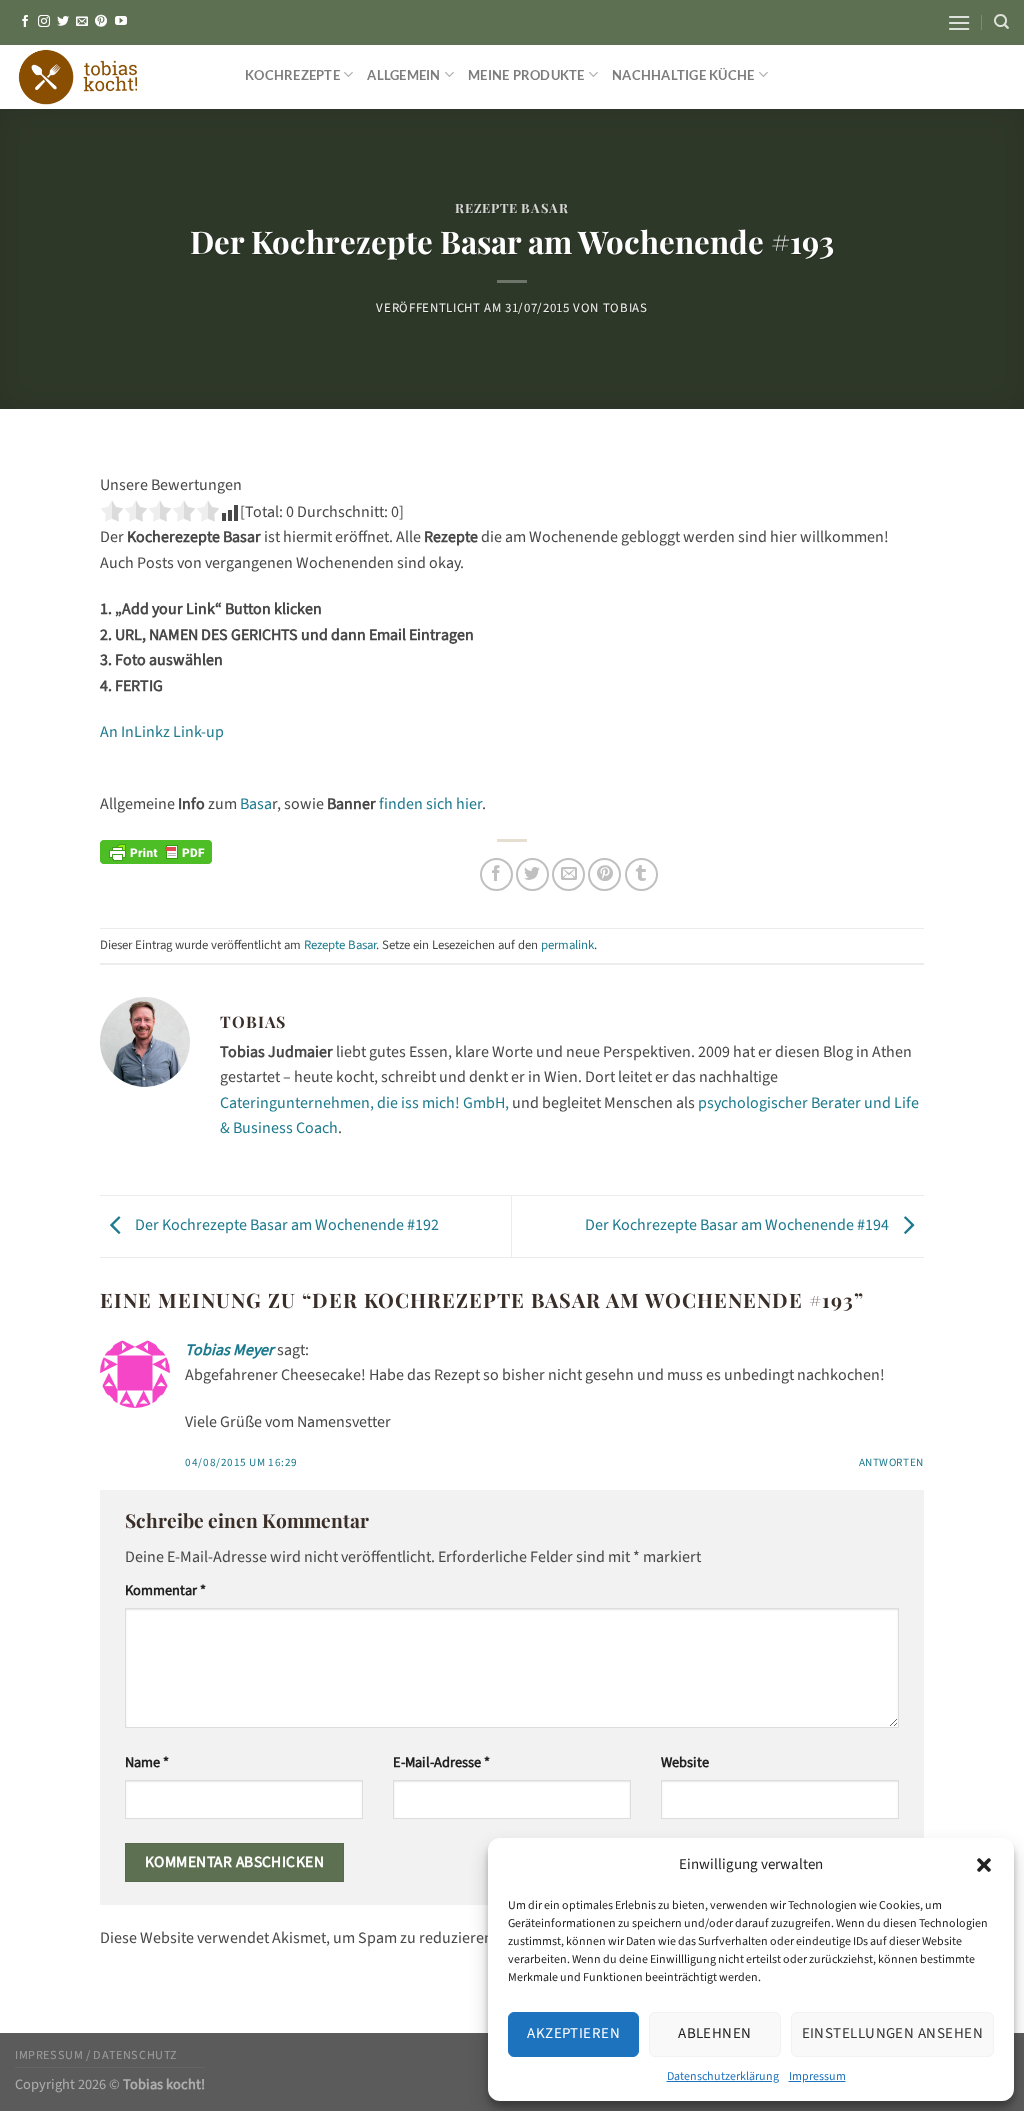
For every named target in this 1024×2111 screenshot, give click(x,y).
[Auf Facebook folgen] (25, 22)
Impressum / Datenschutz (96, 2055)
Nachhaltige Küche (683, 75)
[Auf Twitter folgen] (63, 22)
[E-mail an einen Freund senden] (568, 874)
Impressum (817, 2076)
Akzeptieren (573, 2033)
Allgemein (403, 75)
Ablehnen (715, 2033)
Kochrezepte (292, 75)
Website (685, 1762)
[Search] (1001, 22)
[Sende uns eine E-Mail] (82, 22)
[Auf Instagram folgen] (44, 22)
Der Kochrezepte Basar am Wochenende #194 (738, 1225)
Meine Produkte (526, 75)
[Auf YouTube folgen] (121, 22)
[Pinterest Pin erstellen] (604, 874)
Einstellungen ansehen (892, 2033)
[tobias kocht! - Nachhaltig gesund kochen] (115, 77)
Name (147, 1762)
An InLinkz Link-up (162, 732)
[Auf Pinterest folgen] (101, 22)
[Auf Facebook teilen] (496, 874)
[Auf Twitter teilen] (532, 874)
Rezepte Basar (511, 207)
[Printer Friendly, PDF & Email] (156, 852)
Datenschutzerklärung (723, 2076)
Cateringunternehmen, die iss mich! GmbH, (364, 1103)
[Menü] (959, 22)
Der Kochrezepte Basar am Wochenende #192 (285, 1225)
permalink (567, 945)
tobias (625, 308)
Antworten (891, 1462)
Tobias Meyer (229, 1350)
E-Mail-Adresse (441, 1762)
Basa (254, 804)
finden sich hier (430, 804)
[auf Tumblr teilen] (641, 874)
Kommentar (165, 1590)
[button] (984, 1865)
